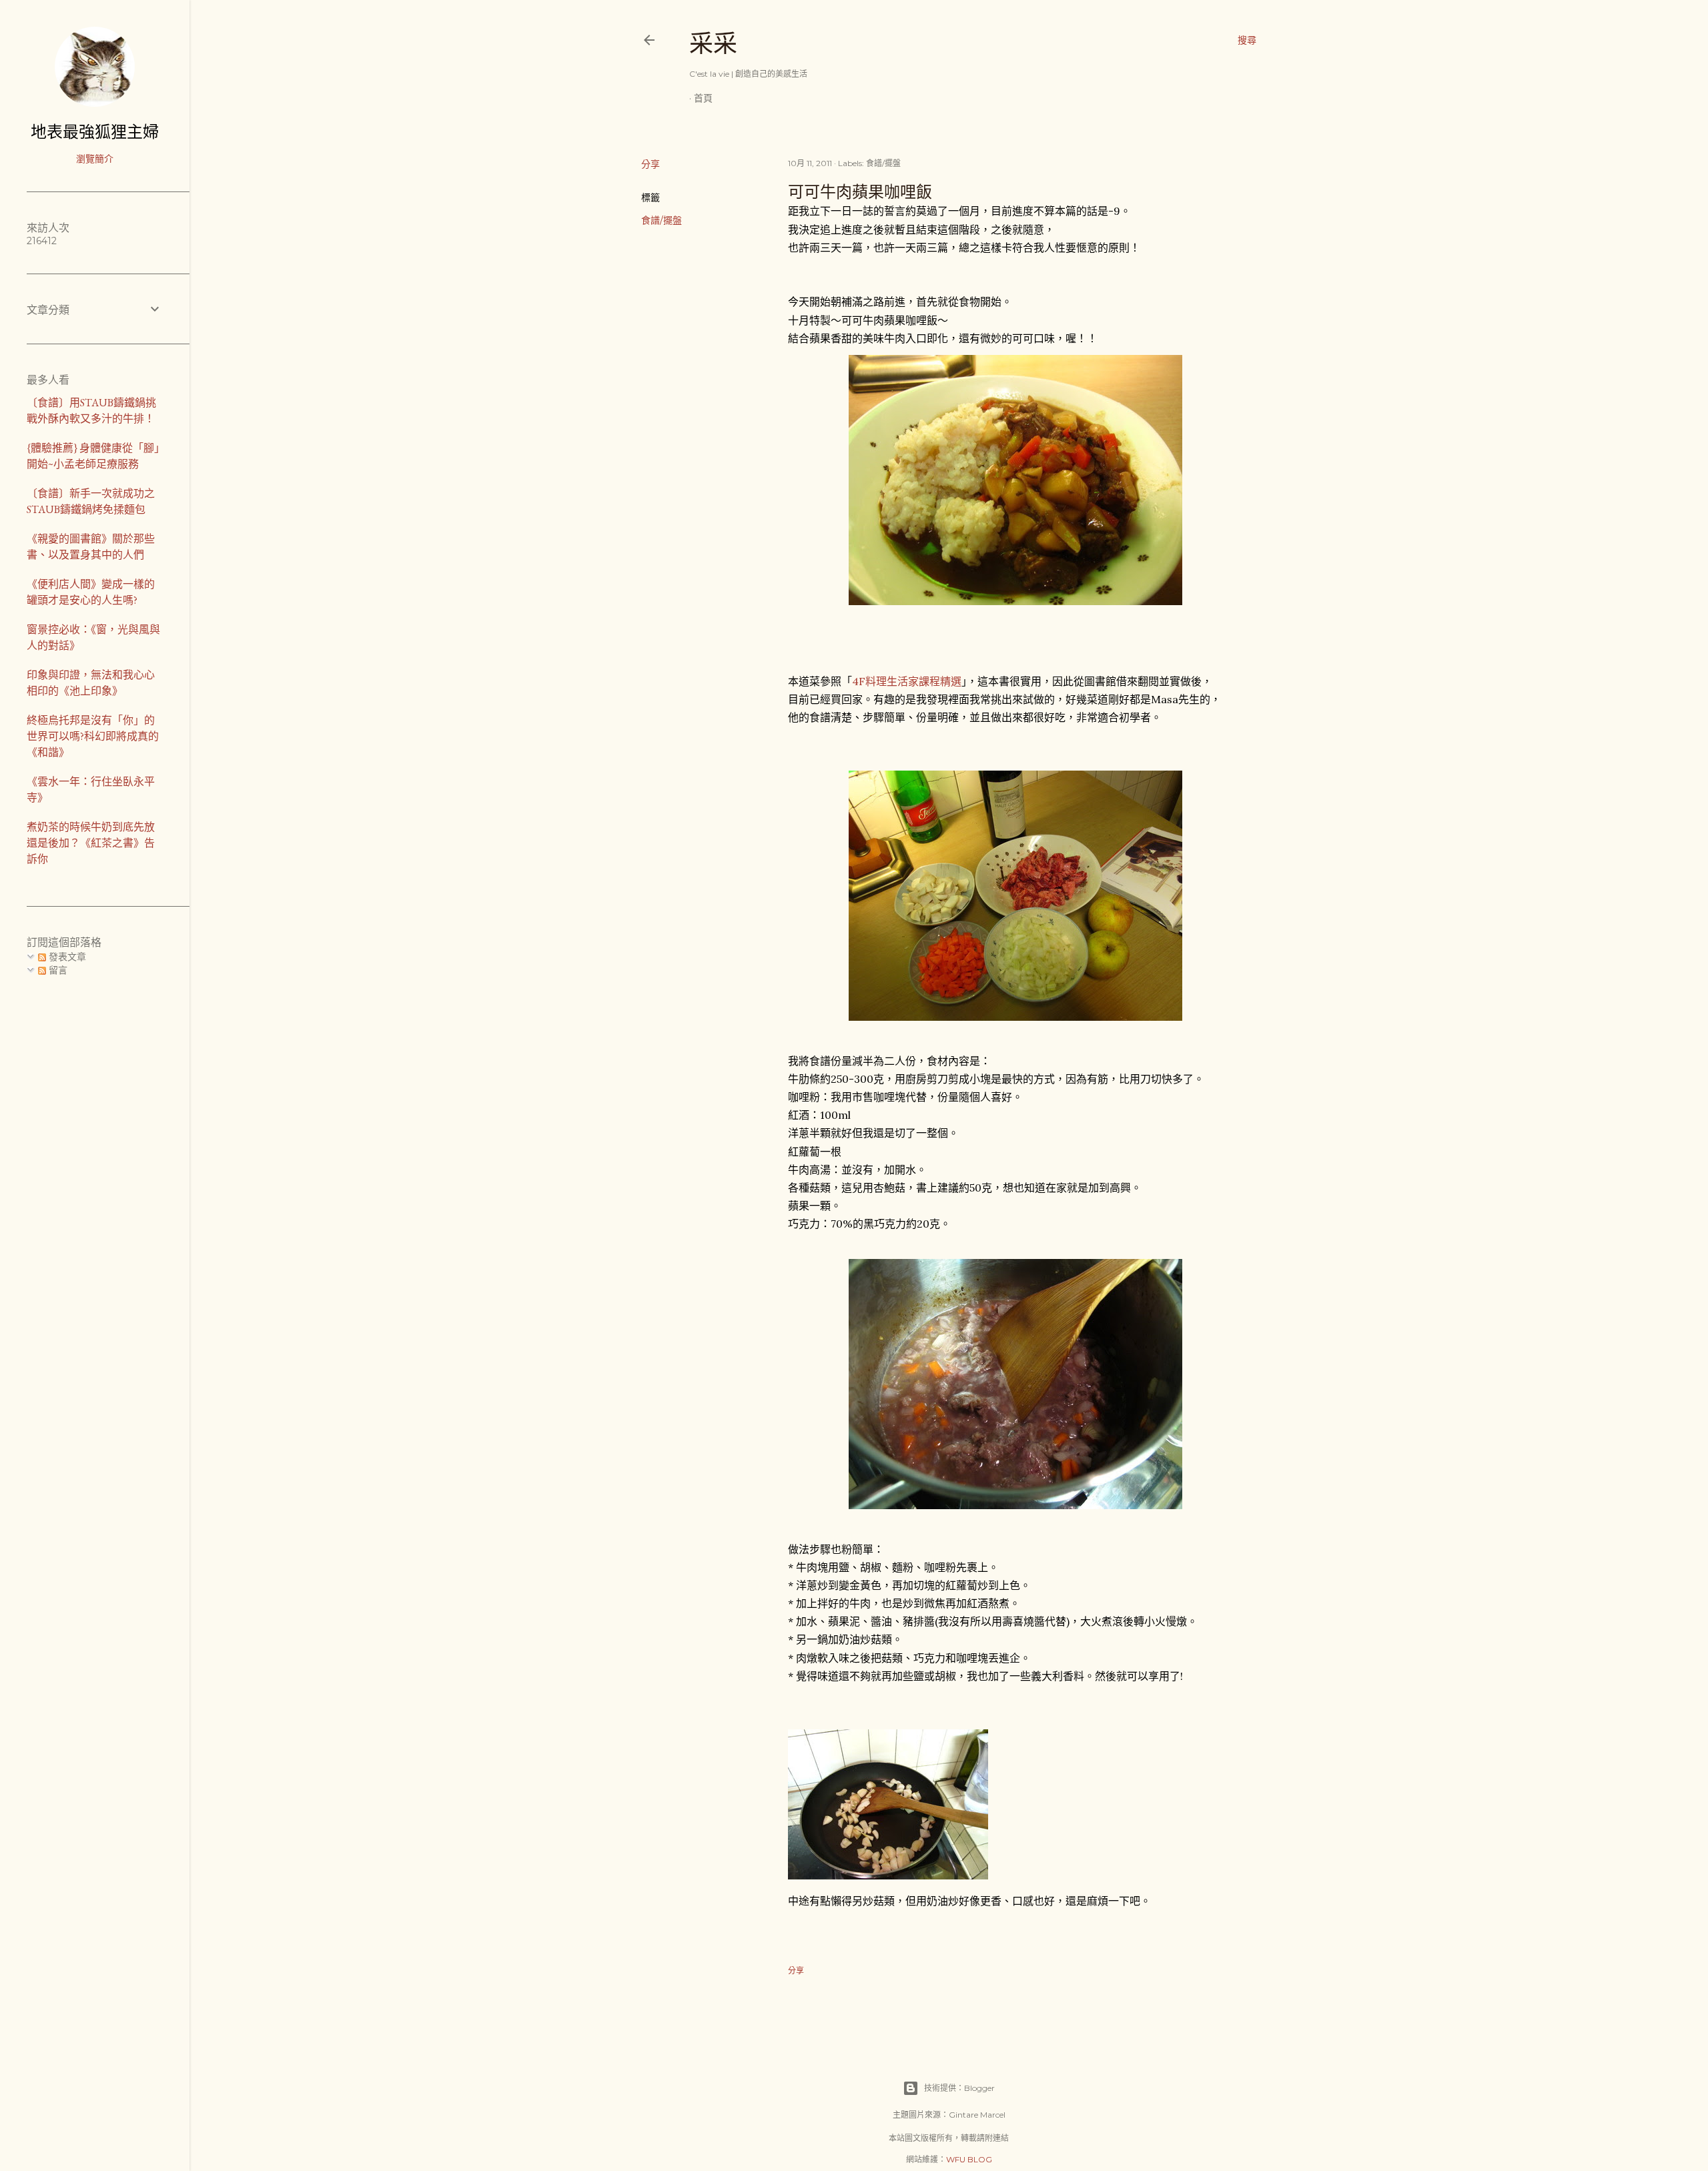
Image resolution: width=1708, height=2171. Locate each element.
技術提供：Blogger (959, 2088)
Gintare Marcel (977, 2115)
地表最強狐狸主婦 (95, 132)
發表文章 (66, 957)
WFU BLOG (969, 2159)
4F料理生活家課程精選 (907, 681)
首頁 (703, 98)
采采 (713, 44)
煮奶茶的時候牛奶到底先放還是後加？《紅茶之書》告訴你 (91, 843)
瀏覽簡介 (95, 159)
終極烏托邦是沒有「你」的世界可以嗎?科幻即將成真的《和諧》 (93, 736)
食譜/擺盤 (662, 220)
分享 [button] (651, 164)
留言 (57, 970)
